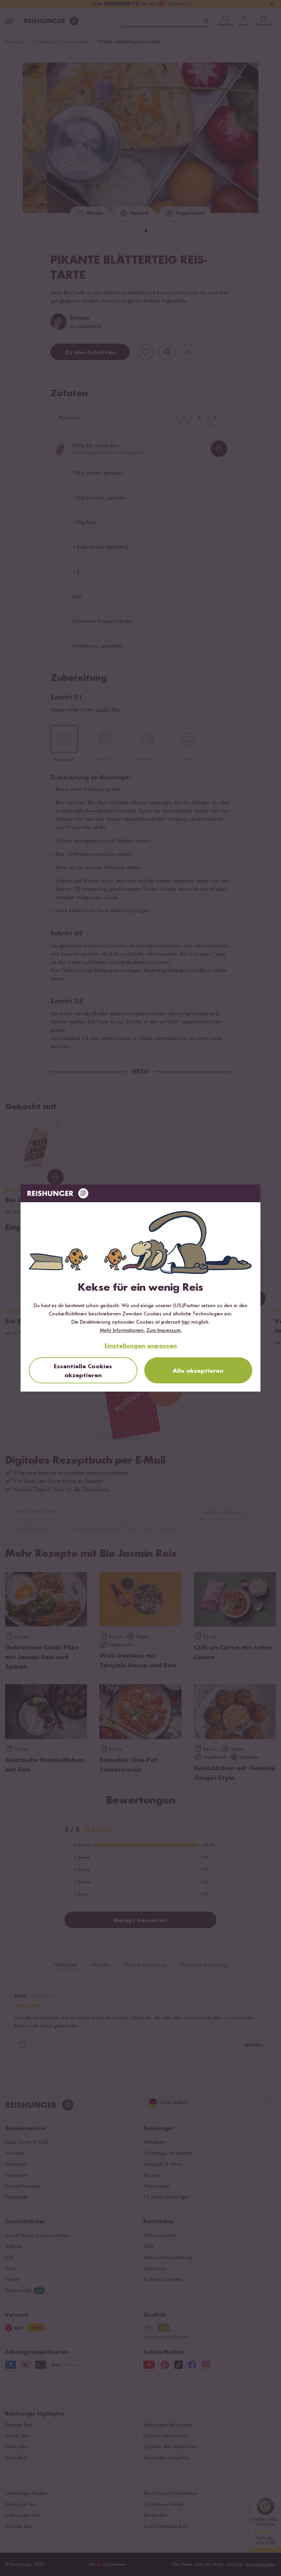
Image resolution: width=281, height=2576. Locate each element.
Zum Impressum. (164, 1331)
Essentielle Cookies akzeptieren (83, 1371)
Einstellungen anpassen (141, 1346)
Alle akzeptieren (198, 1371)
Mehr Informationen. (122, 1331)
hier (186, 1322)
